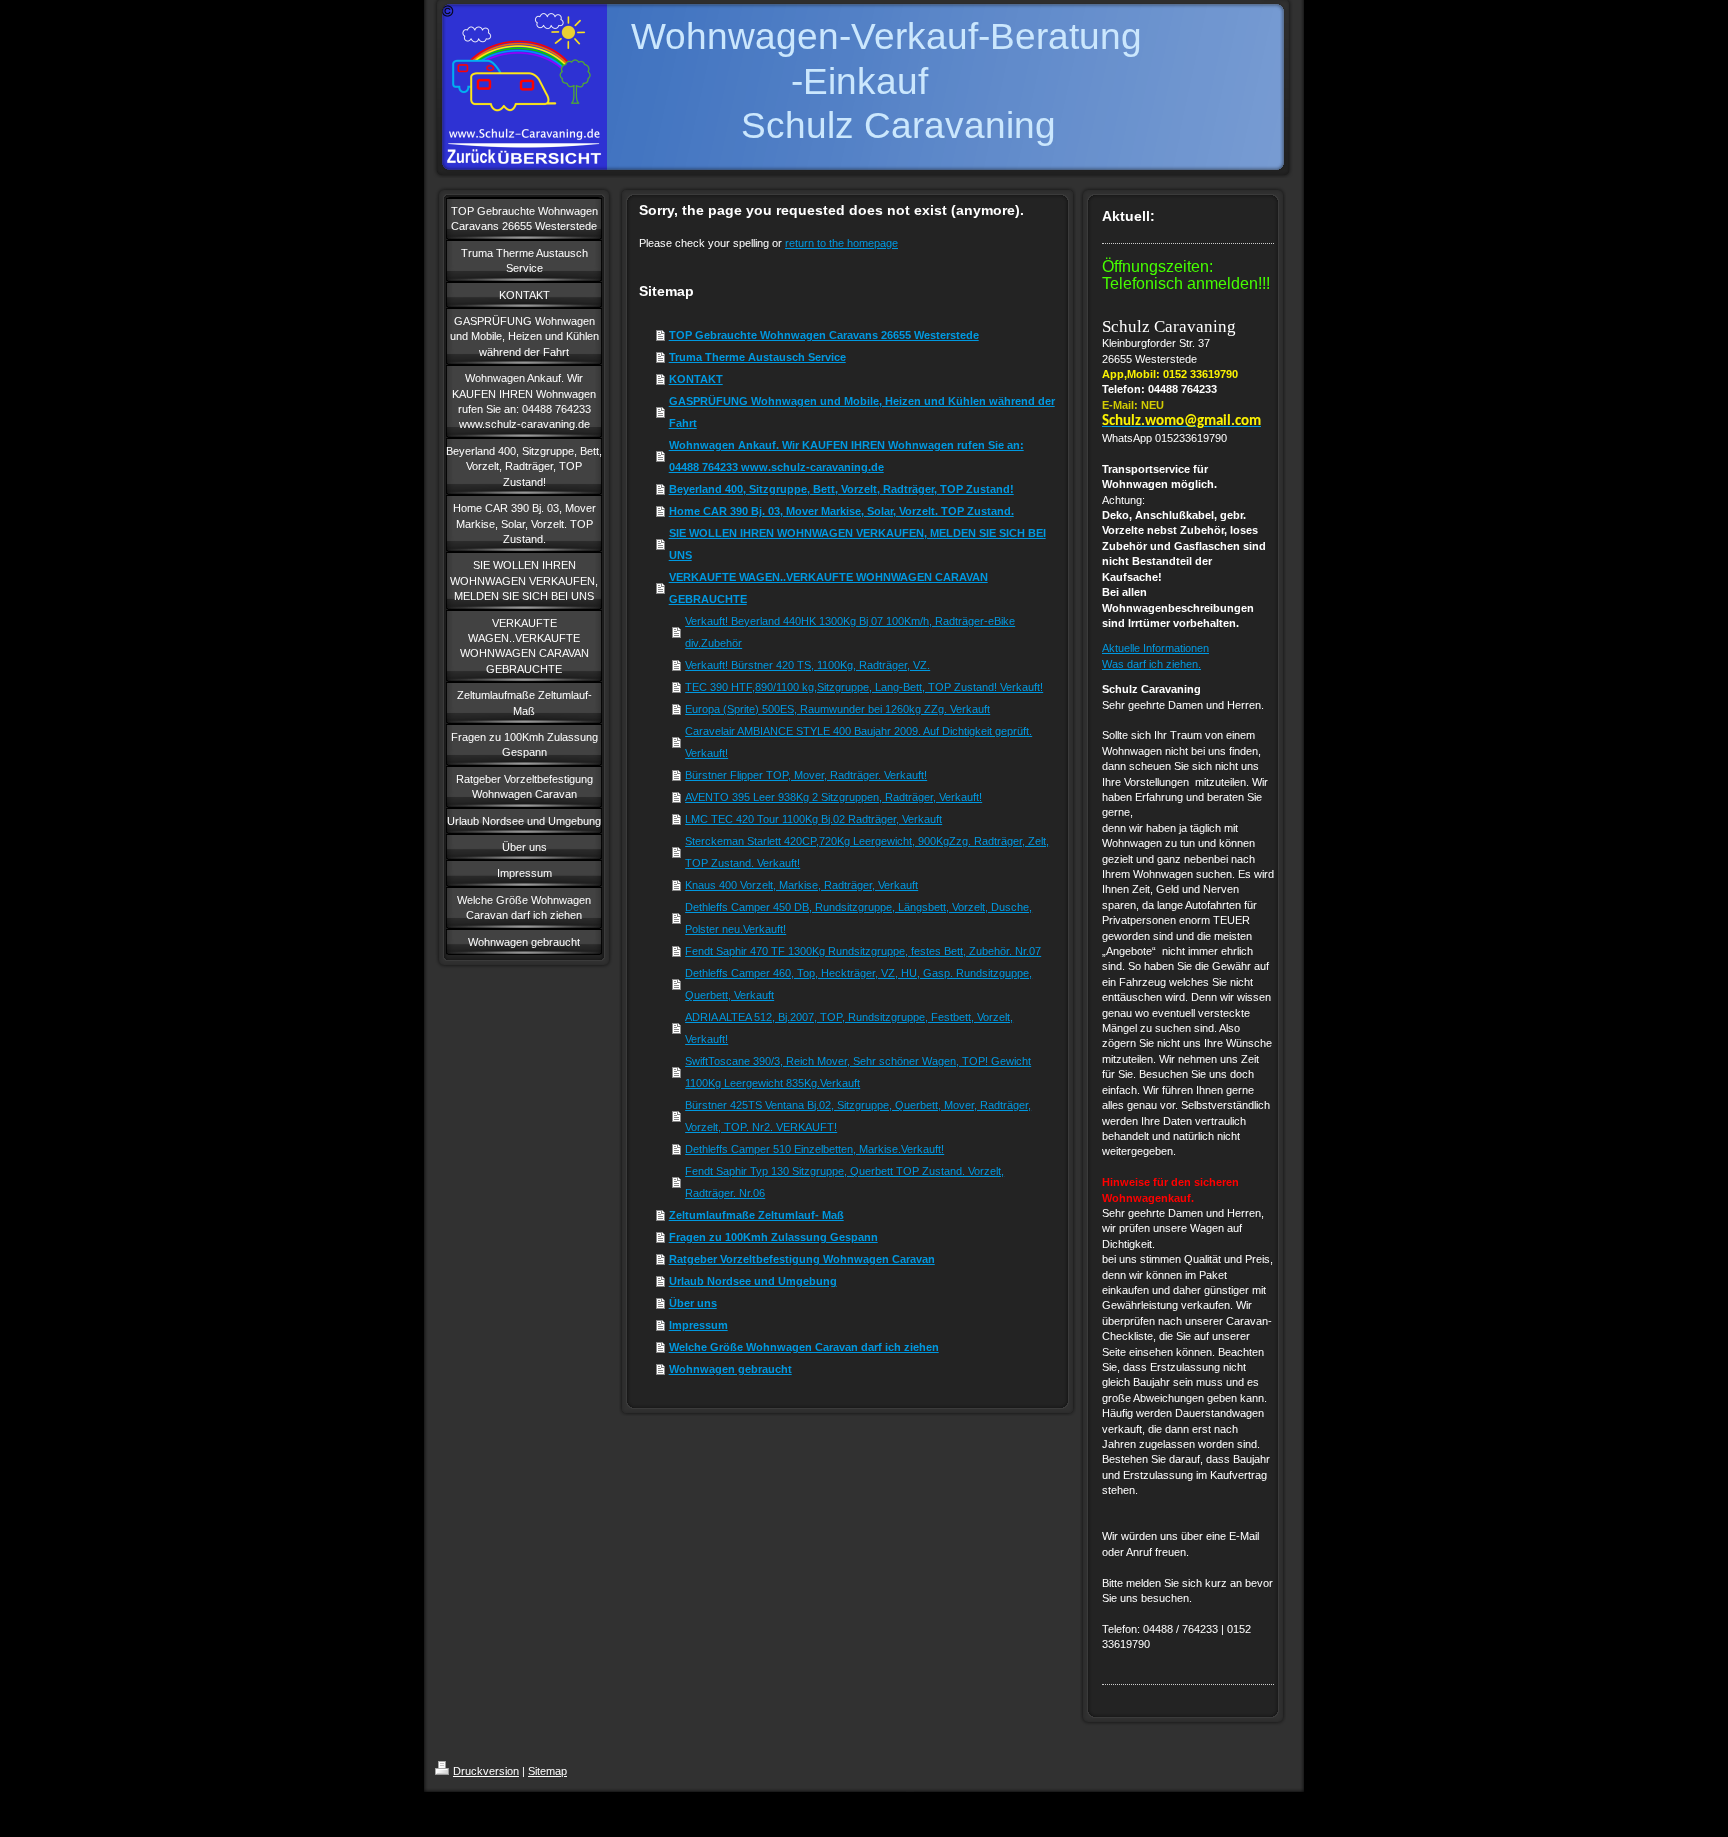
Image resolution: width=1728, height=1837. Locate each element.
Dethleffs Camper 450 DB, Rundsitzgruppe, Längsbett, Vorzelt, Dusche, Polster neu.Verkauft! (858, 918)
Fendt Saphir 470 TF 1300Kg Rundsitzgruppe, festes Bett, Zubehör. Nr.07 (863, 951)
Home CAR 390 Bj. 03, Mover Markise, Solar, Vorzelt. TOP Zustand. (841, 511)
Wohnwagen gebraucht (730, 1369)
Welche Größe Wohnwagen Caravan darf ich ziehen (804, 1347)
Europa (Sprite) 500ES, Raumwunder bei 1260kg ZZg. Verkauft (837, 709)
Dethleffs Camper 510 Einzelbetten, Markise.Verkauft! (814, 1149)
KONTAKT (696, 379)
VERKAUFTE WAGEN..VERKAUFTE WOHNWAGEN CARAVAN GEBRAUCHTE (828, 588)
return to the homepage (841, 243)
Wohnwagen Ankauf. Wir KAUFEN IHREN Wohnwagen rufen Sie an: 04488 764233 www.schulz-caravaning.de (846, 456)
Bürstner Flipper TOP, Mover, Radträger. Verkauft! (806, 775)
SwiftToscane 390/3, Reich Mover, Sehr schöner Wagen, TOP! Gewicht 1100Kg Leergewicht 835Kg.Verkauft (858, 1072)
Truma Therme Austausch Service (757, 357)
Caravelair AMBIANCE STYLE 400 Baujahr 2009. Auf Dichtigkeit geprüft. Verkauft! (858, 742)
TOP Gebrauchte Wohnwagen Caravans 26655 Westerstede (824, 335)
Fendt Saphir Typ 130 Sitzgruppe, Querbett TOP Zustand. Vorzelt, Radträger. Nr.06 (844, 1182)
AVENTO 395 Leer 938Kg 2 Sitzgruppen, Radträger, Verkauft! (833, 797)
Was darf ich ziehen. (1151, 664)
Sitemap (547, 1771)
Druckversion (486, 1771)
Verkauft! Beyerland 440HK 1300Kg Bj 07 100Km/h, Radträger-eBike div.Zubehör (850, 632)
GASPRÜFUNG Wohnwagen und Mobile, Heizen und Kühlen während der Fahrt (862, 412)
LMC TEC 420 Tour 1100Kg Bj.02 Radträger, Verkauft (813, 819)
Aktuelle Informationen (1155, 648)
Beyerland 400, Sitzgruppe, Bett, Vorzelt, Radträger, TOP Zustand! (841, 489)
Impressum (698, 1325)
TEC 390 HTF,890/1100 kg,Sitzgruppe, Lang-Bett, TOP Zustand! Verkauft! (864, 687)
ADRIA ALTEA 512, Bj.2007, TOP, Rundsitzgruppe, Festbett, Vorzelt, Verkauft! (849, 1028)
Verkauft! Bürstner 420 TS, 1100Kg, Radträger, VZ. (807, 665)
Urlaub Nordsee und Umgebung (753, 1281)
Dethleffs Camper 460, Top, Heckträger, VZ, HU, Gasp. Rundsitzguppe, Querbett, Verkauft (858, 984)
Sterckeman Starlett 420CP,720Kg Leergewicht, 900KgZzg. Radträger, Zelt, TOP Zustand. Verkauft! (867, 852)
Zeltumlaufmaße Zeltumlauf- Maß (756, 1215)
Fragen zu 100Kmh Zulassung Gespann (773, 1237)
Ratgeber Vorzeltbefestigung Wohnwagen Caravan (802, 1259)
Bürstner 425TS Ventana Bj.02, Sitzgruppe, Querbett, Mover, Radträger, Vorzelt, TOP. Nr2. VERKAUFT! (858, 1116)
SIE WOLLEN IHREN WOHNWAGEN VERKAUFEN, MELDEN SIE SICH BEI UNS (857, 544)
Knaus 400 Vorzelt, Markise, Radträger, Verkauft (801, 885)
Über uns (693, 1303)
